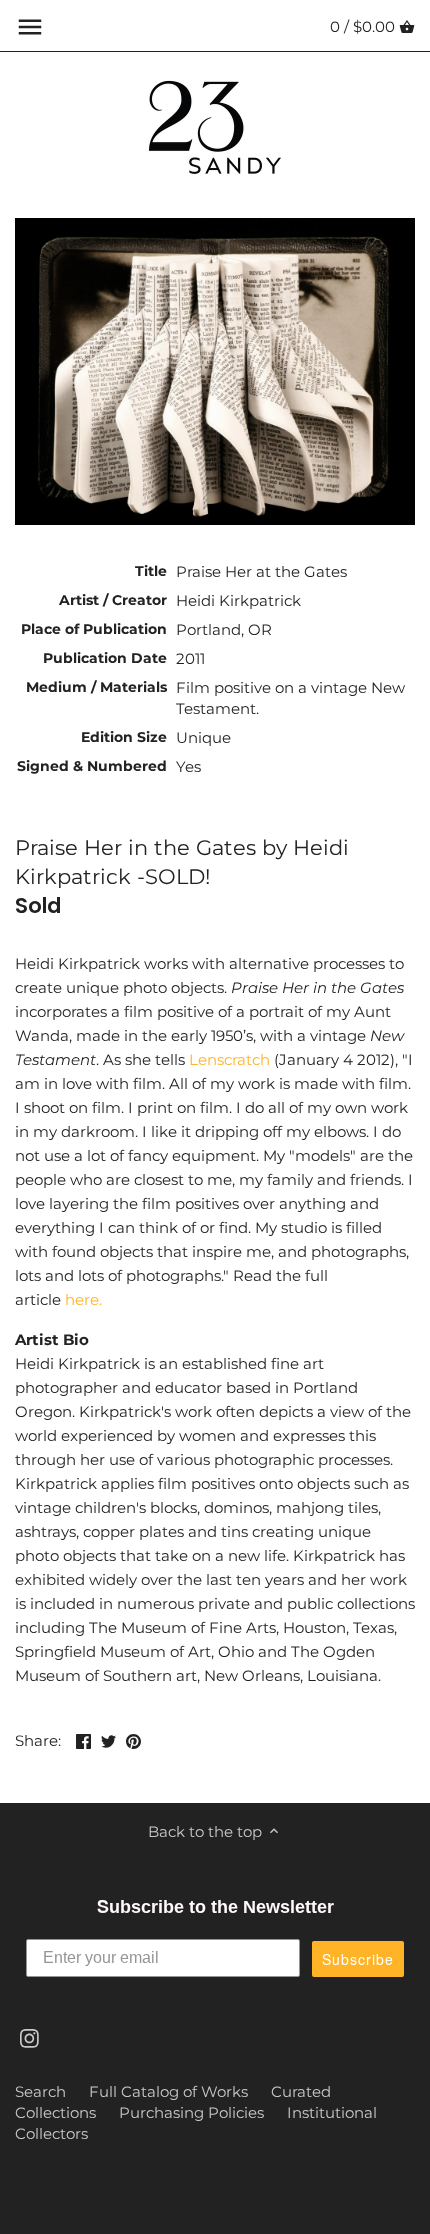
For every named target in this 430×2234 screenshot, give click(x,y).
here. (83, 1299)
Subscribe (358, 1959)
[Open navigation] (30, 27)
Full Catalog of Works (168, 2091)
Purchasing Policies (191, 2112)
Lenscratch (229, 1059)
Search (40, 2091)
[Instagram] (29, 2036)
